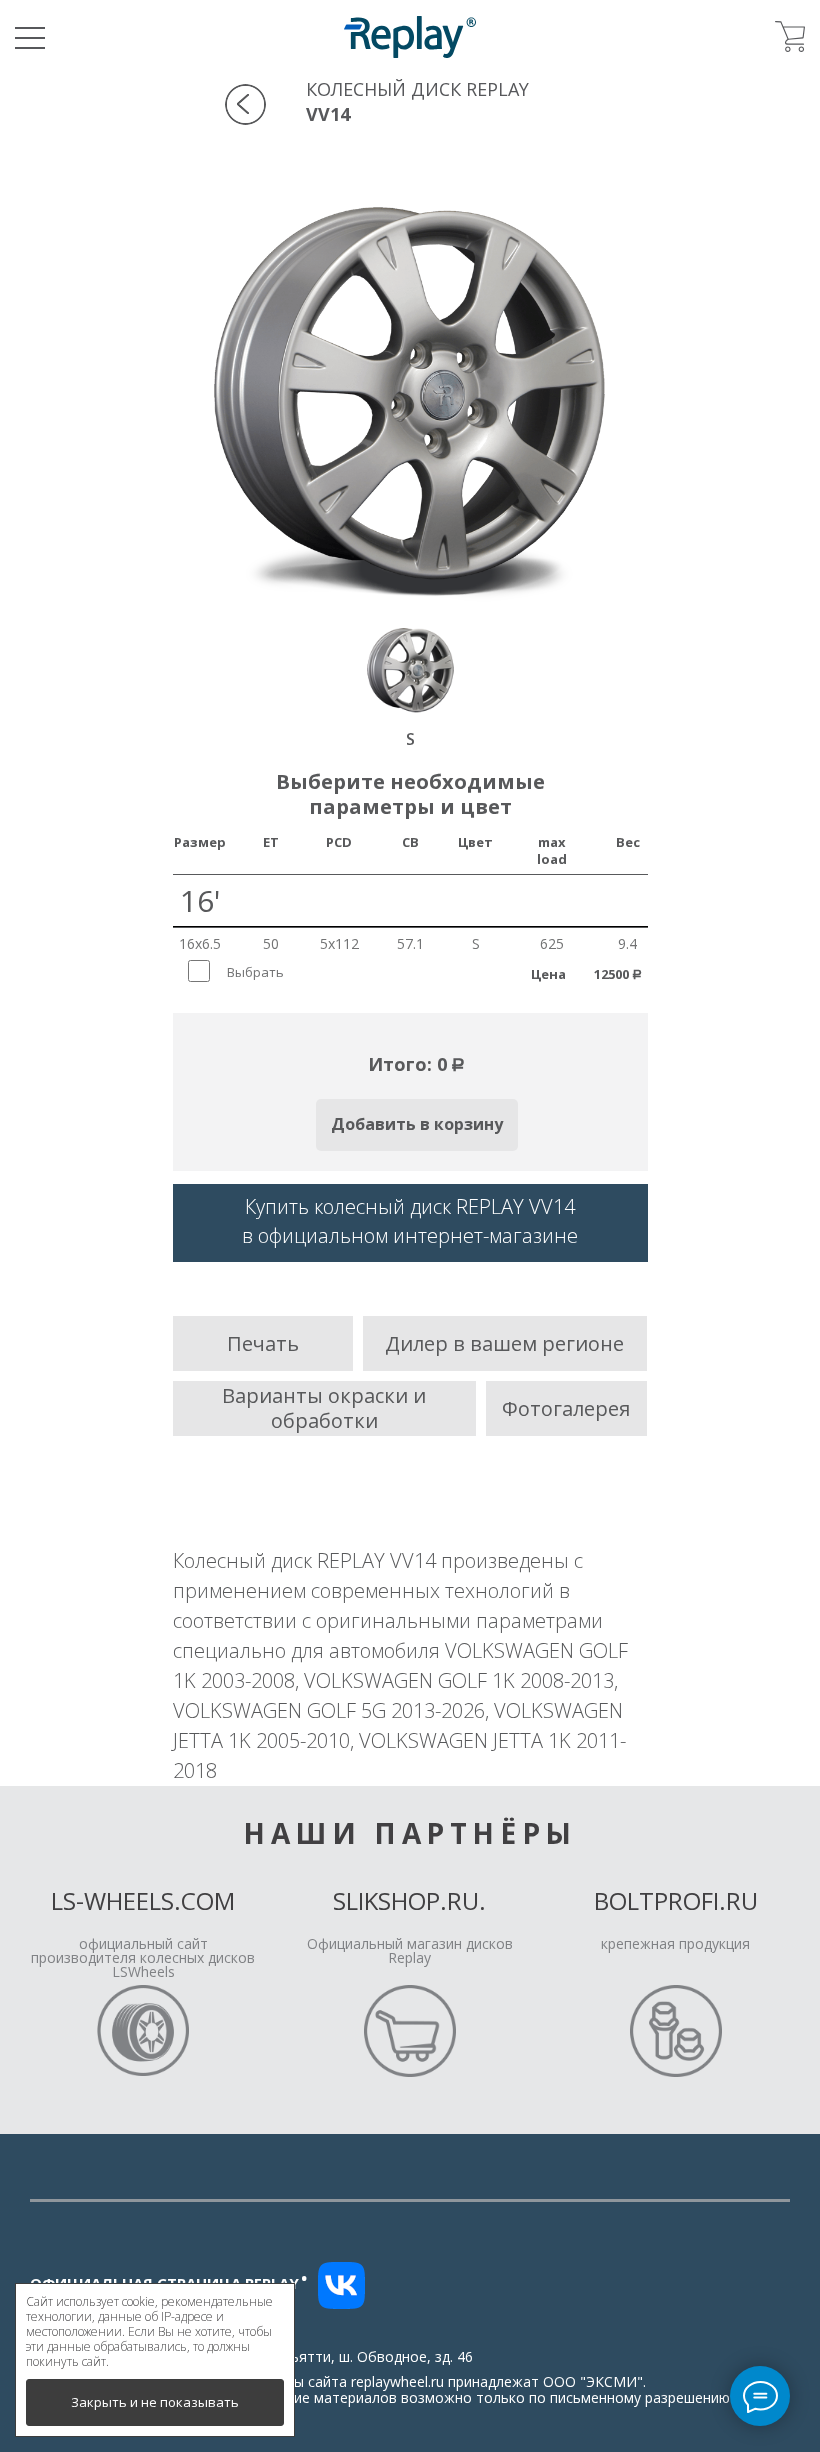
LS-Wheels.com (143, 1900)
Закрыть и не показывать (155, 2402)
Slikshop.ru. (409, 1900)
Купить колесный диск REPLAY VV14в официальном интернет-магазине (410, 1221)
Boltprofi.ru (676, 1900)
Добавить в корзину (417, 1124)
